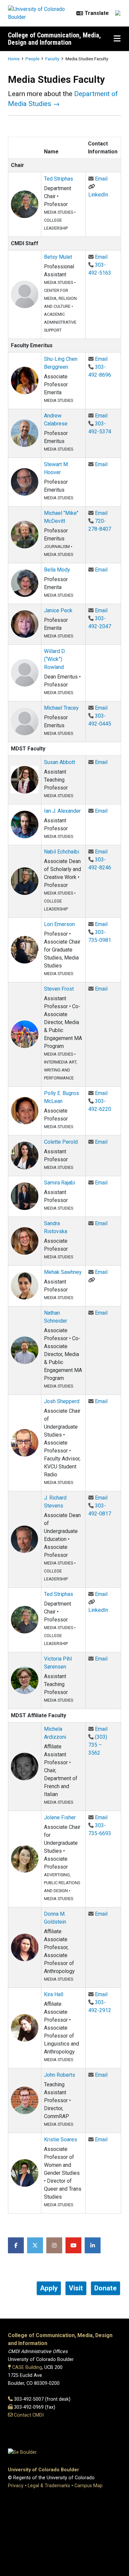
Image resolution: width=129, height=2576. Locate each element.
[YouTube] (73, 2245)
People (32, 59)
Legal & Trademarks (49, 2486)
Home (14, 59)
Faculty (52, 59)
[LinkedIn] (93, 2245)
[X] (35, 2245)
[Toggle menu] (117, 39)
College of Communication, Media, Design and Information (54, 39)
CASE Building (27, 2367)
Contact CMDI (29, 2415)
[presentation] (25, 204)
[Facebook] (16, 2245)
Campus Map (88, 2486)
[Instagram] (54, 2245)
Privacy (16, 2486)
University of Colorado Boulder (43, 2470)
